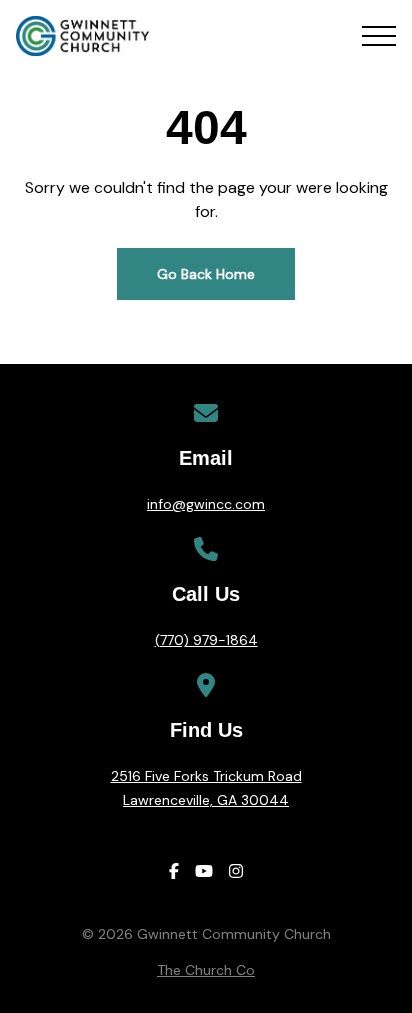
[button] (379, 36)
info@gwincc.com (206, 504)
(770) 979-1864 (206, 640)
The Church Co (206, 970)
